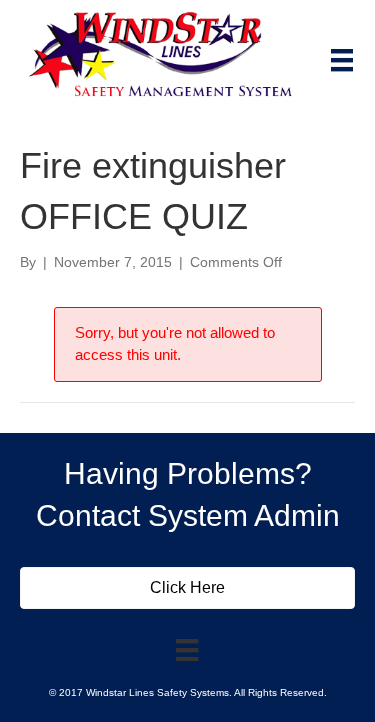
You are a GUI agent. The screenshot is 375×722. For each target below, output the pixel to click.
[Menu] (342, 60)
